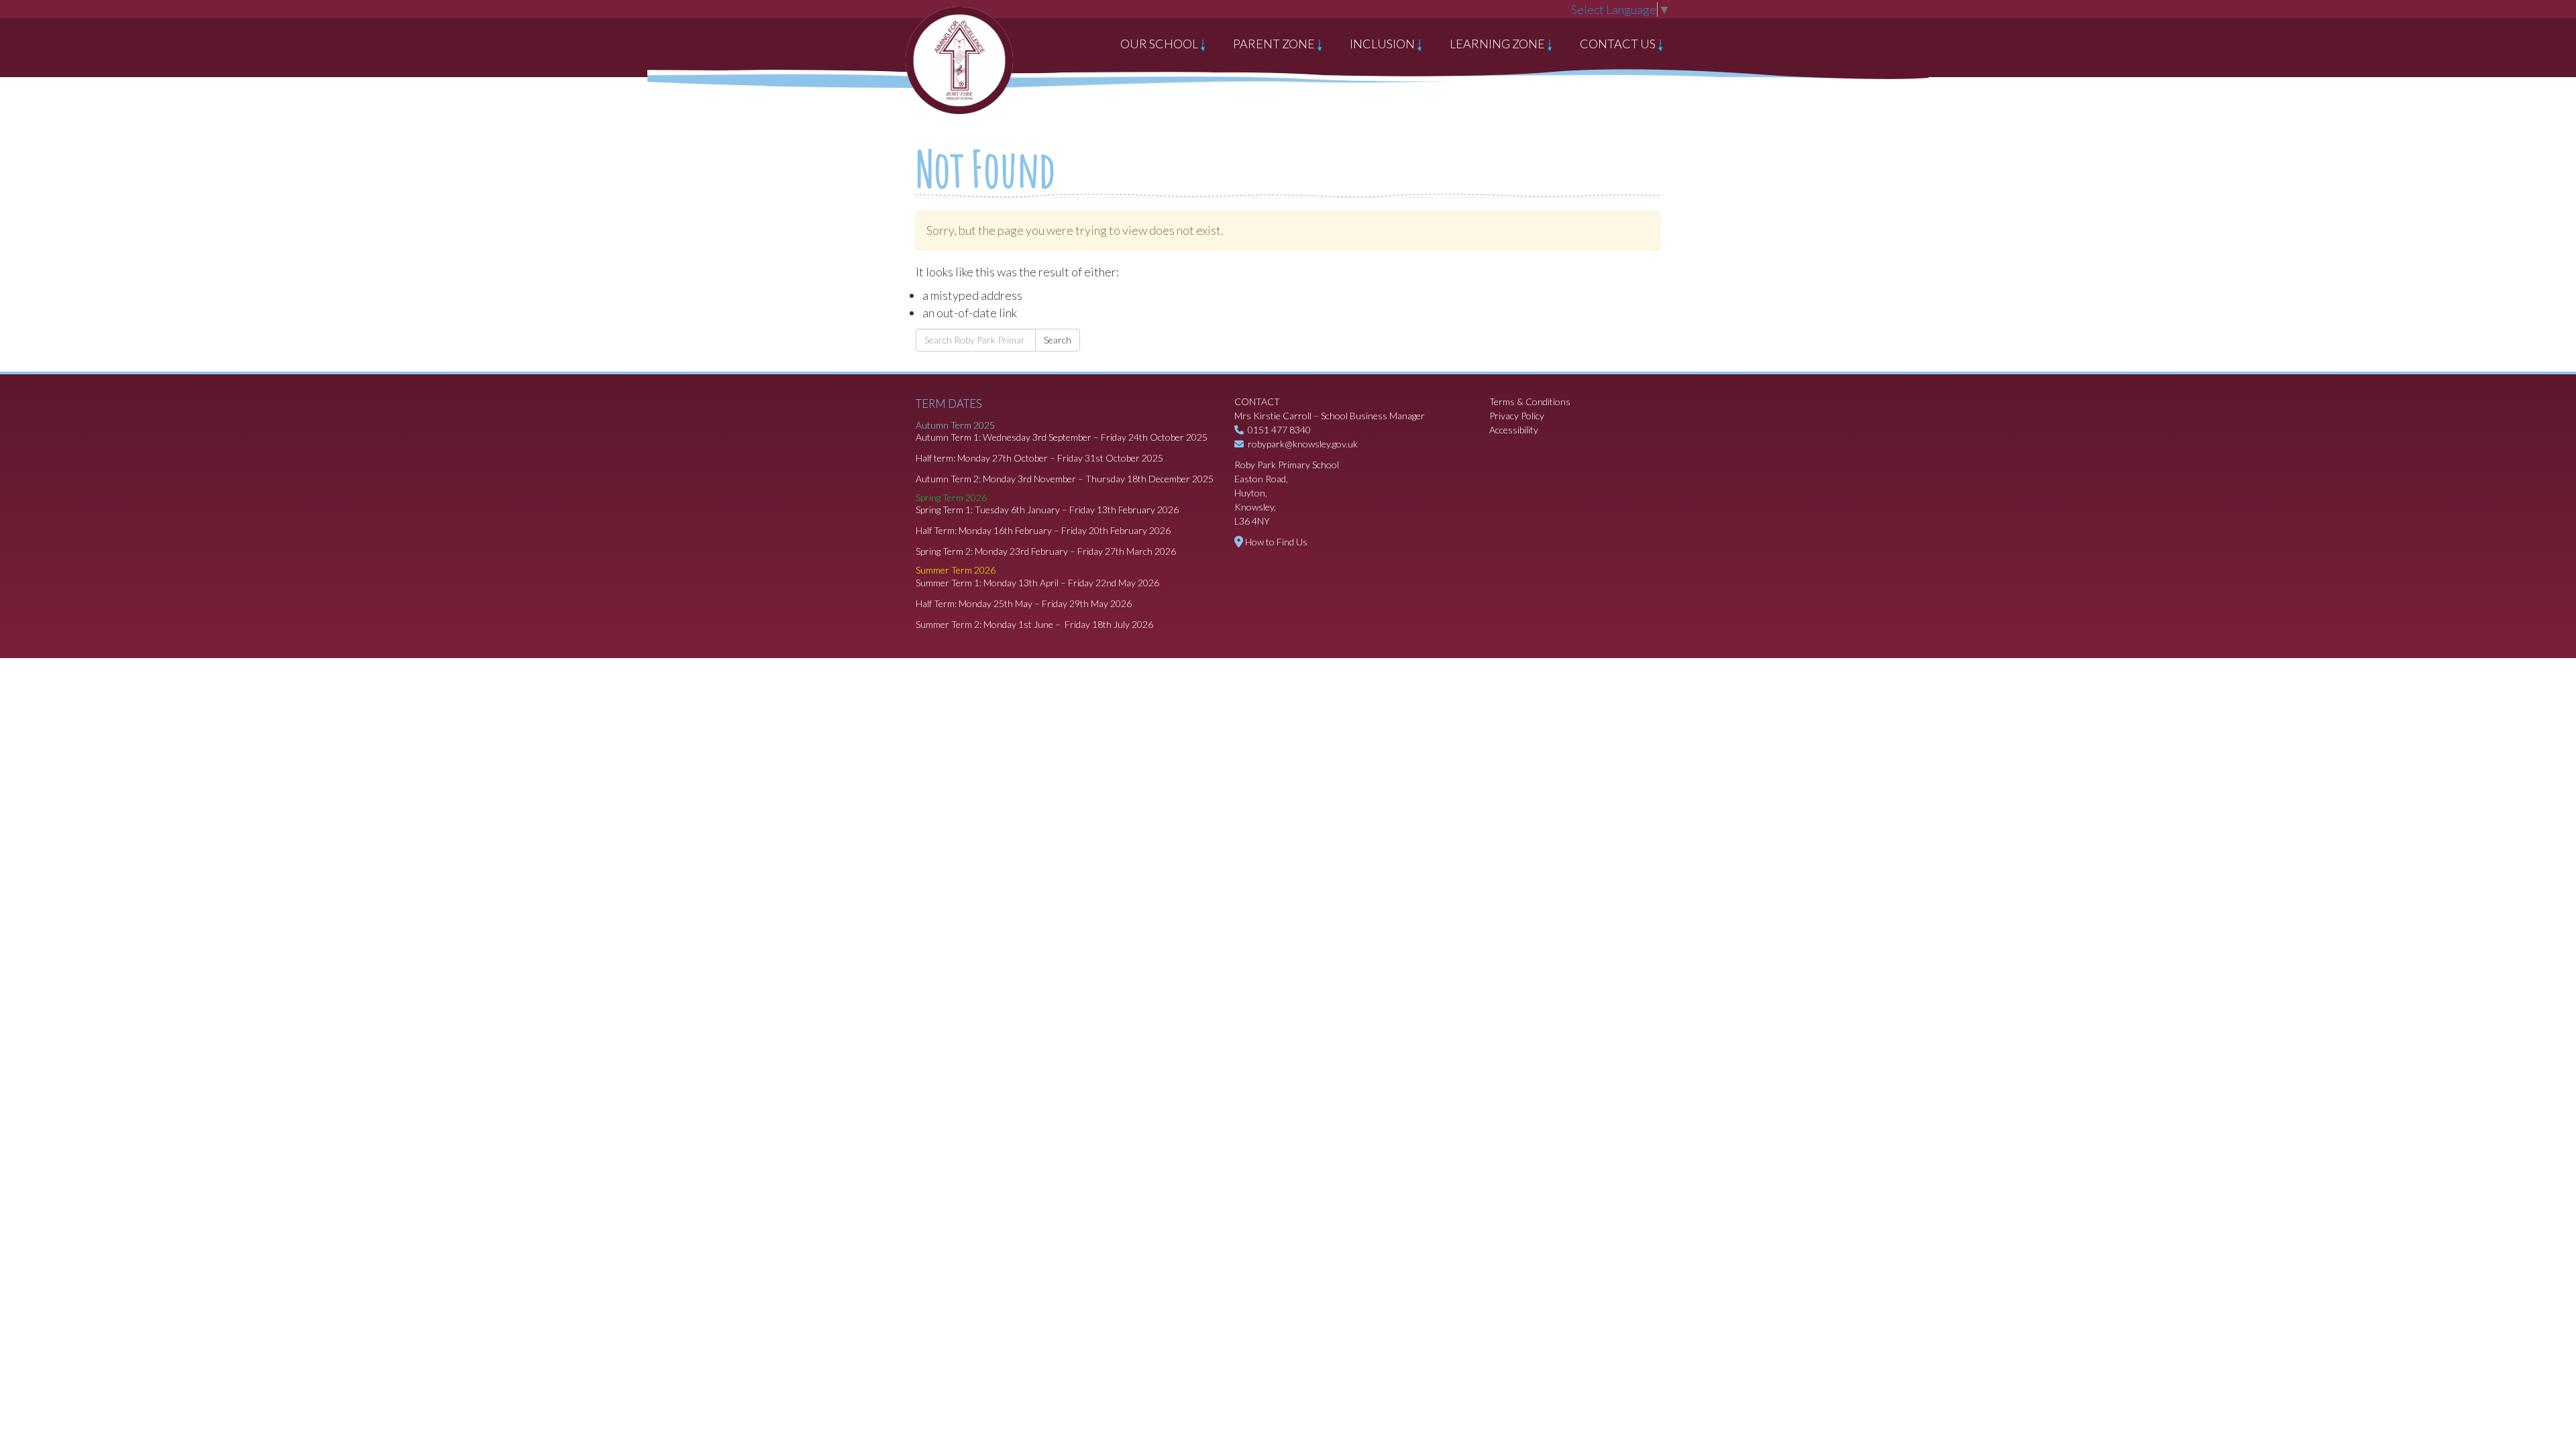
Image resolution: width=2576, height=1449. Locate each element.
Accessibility (1514, 430)
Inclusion (1383, 44)
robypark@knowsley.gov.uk (1303, 444)
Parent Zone (1275, 44)
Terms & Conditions (1530, 401)
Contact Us (1619, 44)
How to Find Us (1276, 542)
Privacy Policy (1517, 416)
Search (1058, 340)
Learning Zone (1498, 44)
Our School (1160, 44)
